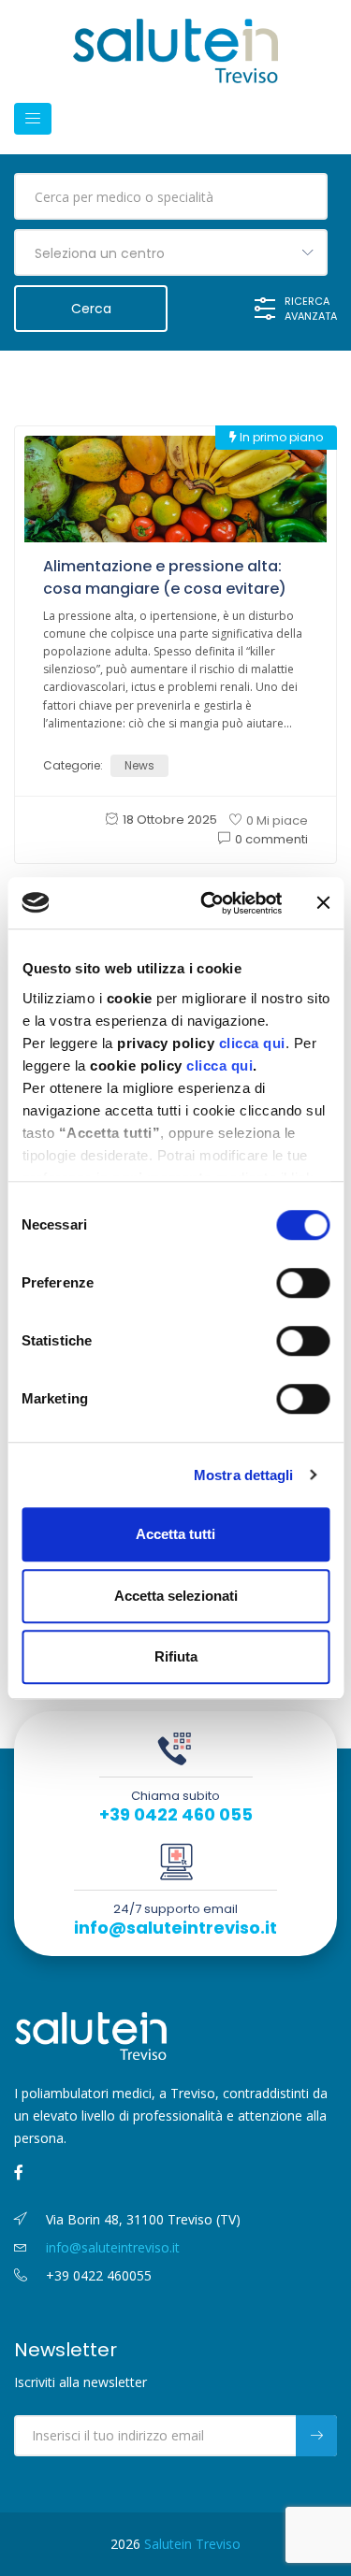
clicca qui (251, 1043)
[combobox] (171, 252)
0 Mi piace (277, 820)
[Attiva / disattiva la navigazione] (33, 119)
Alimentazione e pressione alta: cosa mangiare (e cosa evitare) (165, 577)
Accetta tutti (175, 1534)
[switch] (303, 1283)
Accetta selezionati (176, 1596)
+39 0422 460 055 (176, 1815)
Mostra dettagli (244, 1475)
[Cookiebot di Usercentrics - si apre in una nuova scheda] (209, 903)
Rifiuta (176, 1656)
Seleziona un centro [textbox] (100, 253)
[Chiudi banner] (323, 903)
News (139, 765)
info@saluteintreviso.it (175, 1928)
